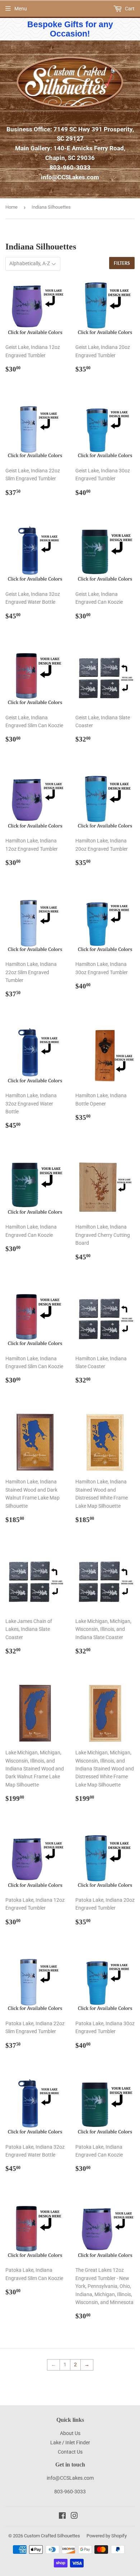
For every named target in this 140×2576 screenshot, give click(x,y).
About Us (70, 2433)
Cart (129, 9)
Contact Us (70, 2452)
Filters (122, 263)
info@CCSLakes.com (70, 177)
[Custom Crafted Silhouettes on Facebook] (62, 2517)
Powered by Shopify (107, 2536)
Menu (21, 9)
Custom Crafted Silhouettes (52, 2536)
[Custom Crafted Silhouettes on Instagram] (74, 2517)
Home (11, 207)
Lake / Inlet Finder (70, 2443)
